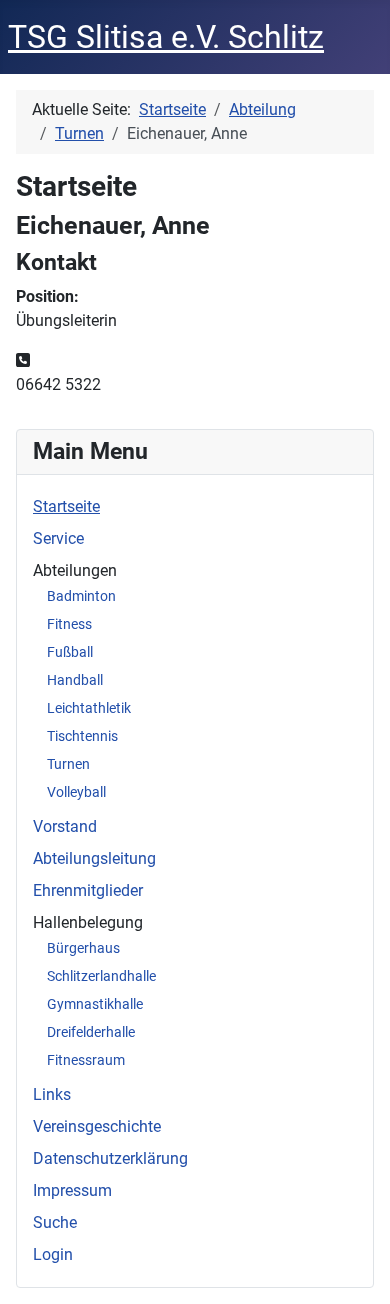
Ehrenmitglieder (88, 890)
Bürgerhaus (83, 948)
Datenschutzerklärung (110, 1158)
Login (53, 1254)
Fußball (70, 652)
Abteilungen (75, 570)
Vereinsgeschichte (97, 1126)
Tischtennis (82, 736)
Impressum (72, 1190)
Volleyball (76, 792)
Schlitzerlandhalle (101, 976)
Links (52, 1094)
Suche (55, 1222)
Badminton (81, 596)
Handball (75, 680)
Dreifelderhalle (91, 1032)
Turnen (68, 764)
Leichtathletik (89, 708)
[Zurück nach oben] (355, 1267)
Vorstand (65, 826)
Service (58, 538)
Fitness (69, 624)
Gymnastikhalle (95, 1004)
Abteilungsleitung (94, 858)
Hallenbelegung (88, 922)
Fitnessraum (86, 1060)
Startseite (66, 506)
